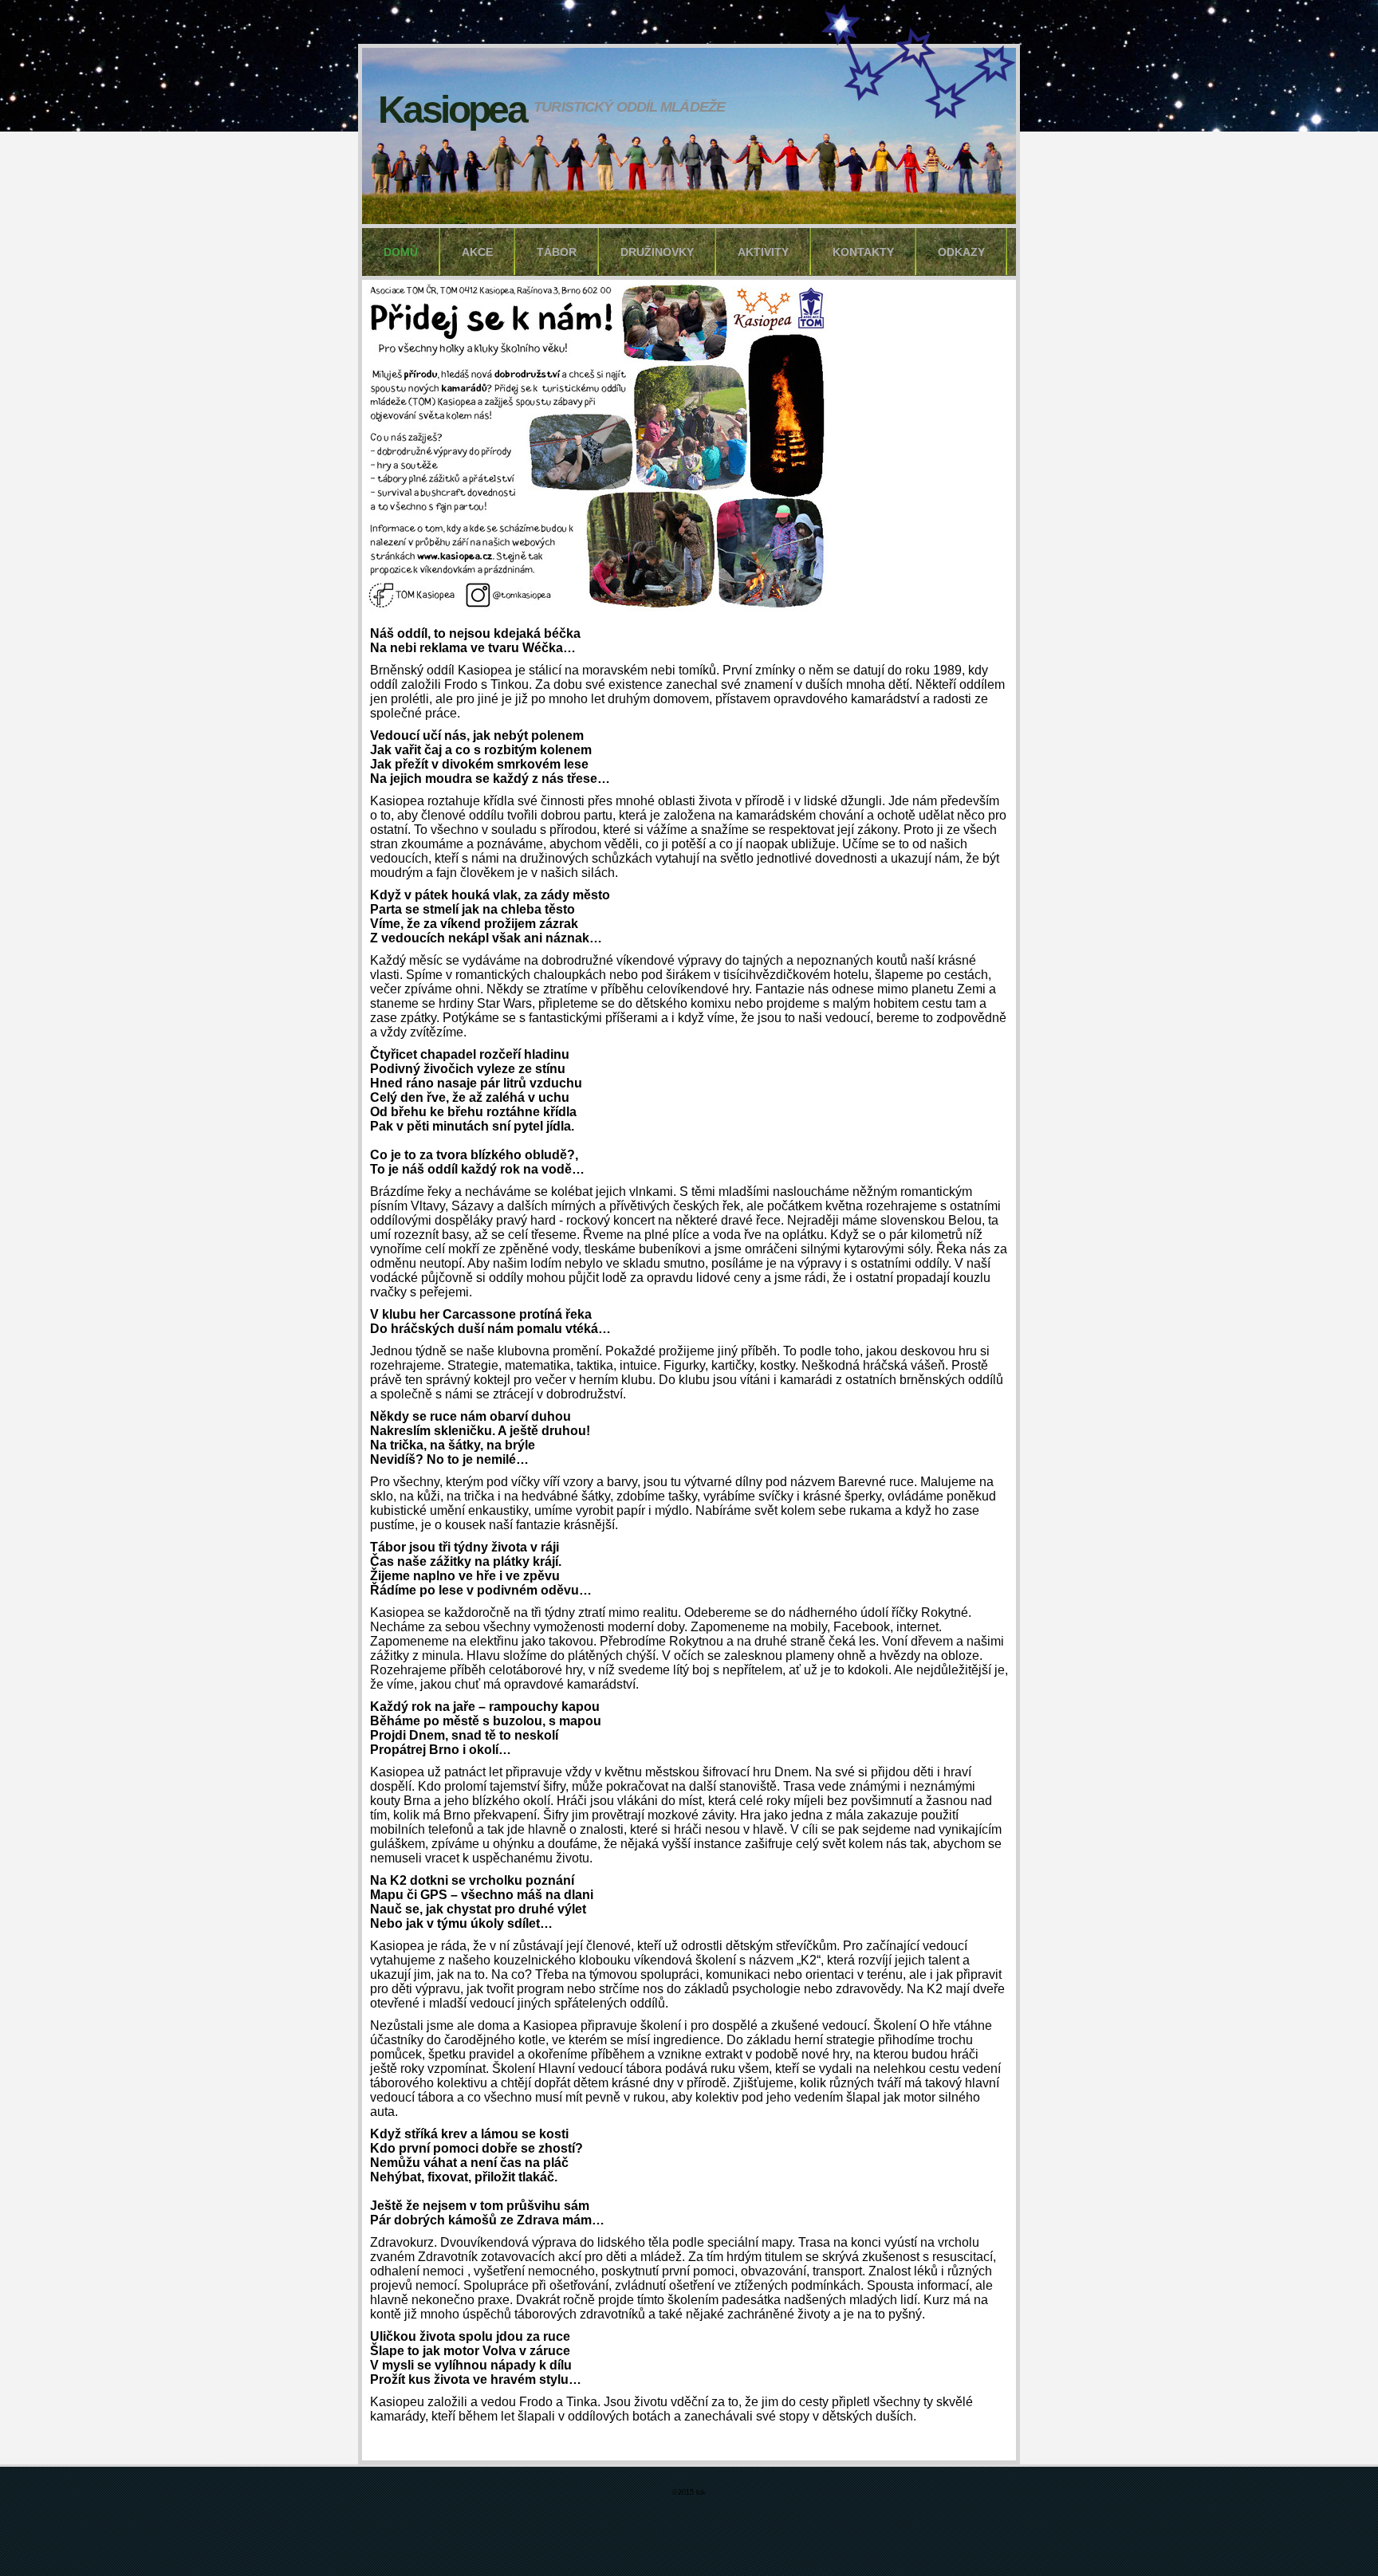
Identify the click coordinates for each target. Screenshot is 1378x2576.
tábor (557, 252)
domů (401, 252)
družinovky (657, 252)
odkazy (961, 252)
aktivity (763, 252)
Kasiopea (452, 110)
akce (477, 252)
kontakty (863, 252)
